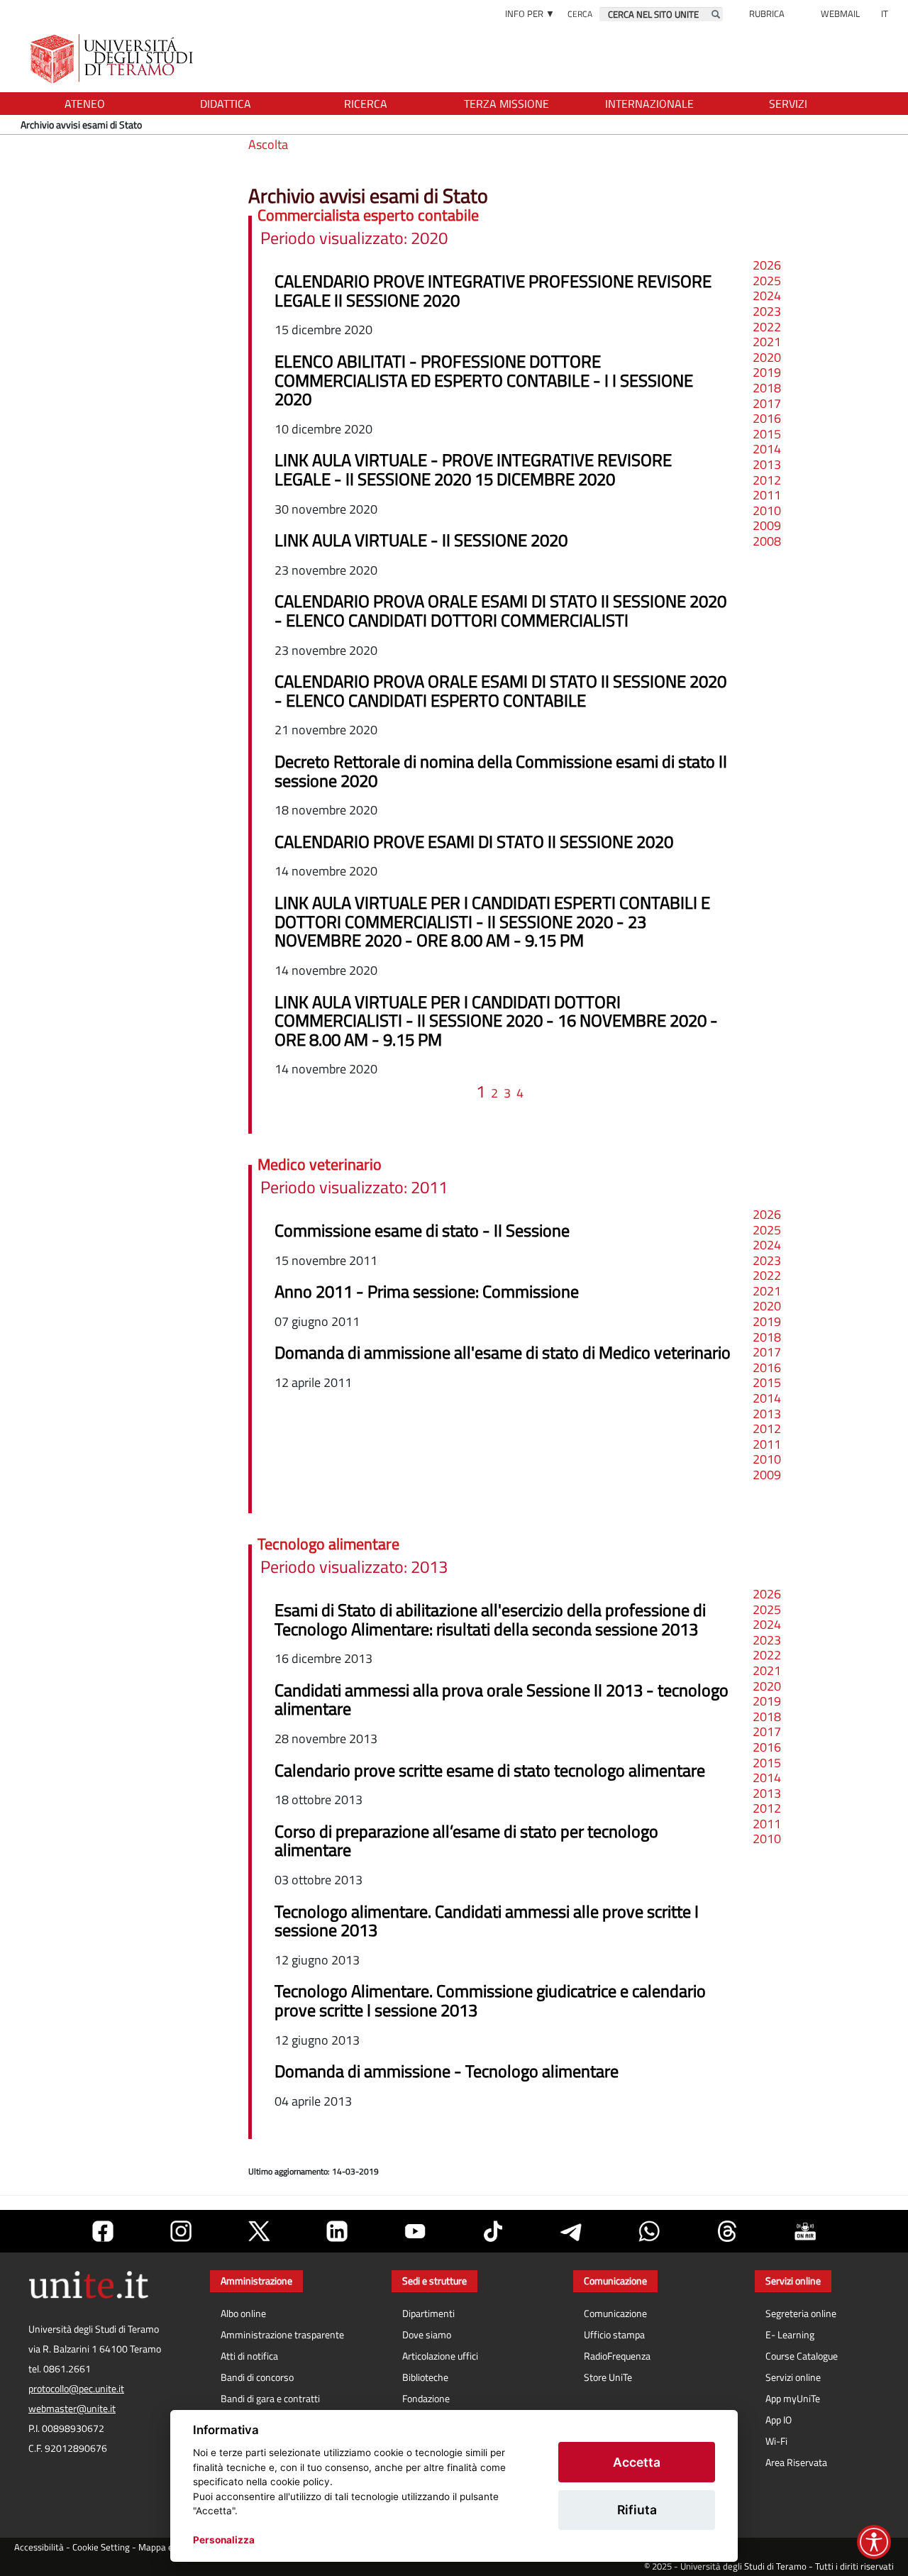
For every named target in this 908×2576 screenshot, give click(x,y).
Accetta (637, 2462)
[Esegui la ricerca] (716, 14)
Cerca (580, 14)
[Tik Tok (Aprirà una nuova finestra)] (493, 2231)
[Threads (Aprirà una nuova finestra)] (727, 2231)
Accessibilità (39, 2547)
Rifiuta (637, 2510)
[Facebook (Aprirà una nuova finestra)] (103, 2231)
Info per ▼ (530, 13)
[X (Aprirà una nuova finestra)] (259, 2231)
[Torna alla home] (113, 59)
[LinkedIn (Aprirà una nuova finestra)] (337, 2231)
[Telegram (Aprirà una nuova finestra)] (571, 2231)
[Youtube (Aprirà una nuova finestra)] (415, 2231)
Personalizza (224, 2540)
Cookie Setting (101, 2547)
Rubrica (767, 13)
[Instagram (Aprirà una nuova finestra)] (181, 2231)
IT (885, 13)
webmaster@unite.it (72, 2409)
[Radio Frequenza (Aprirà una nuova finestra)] (805, 2231)
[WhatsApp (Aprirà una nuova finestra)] (649, 2231)
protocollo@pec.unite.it (76, 2389)
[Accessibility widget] (874, 2542)
